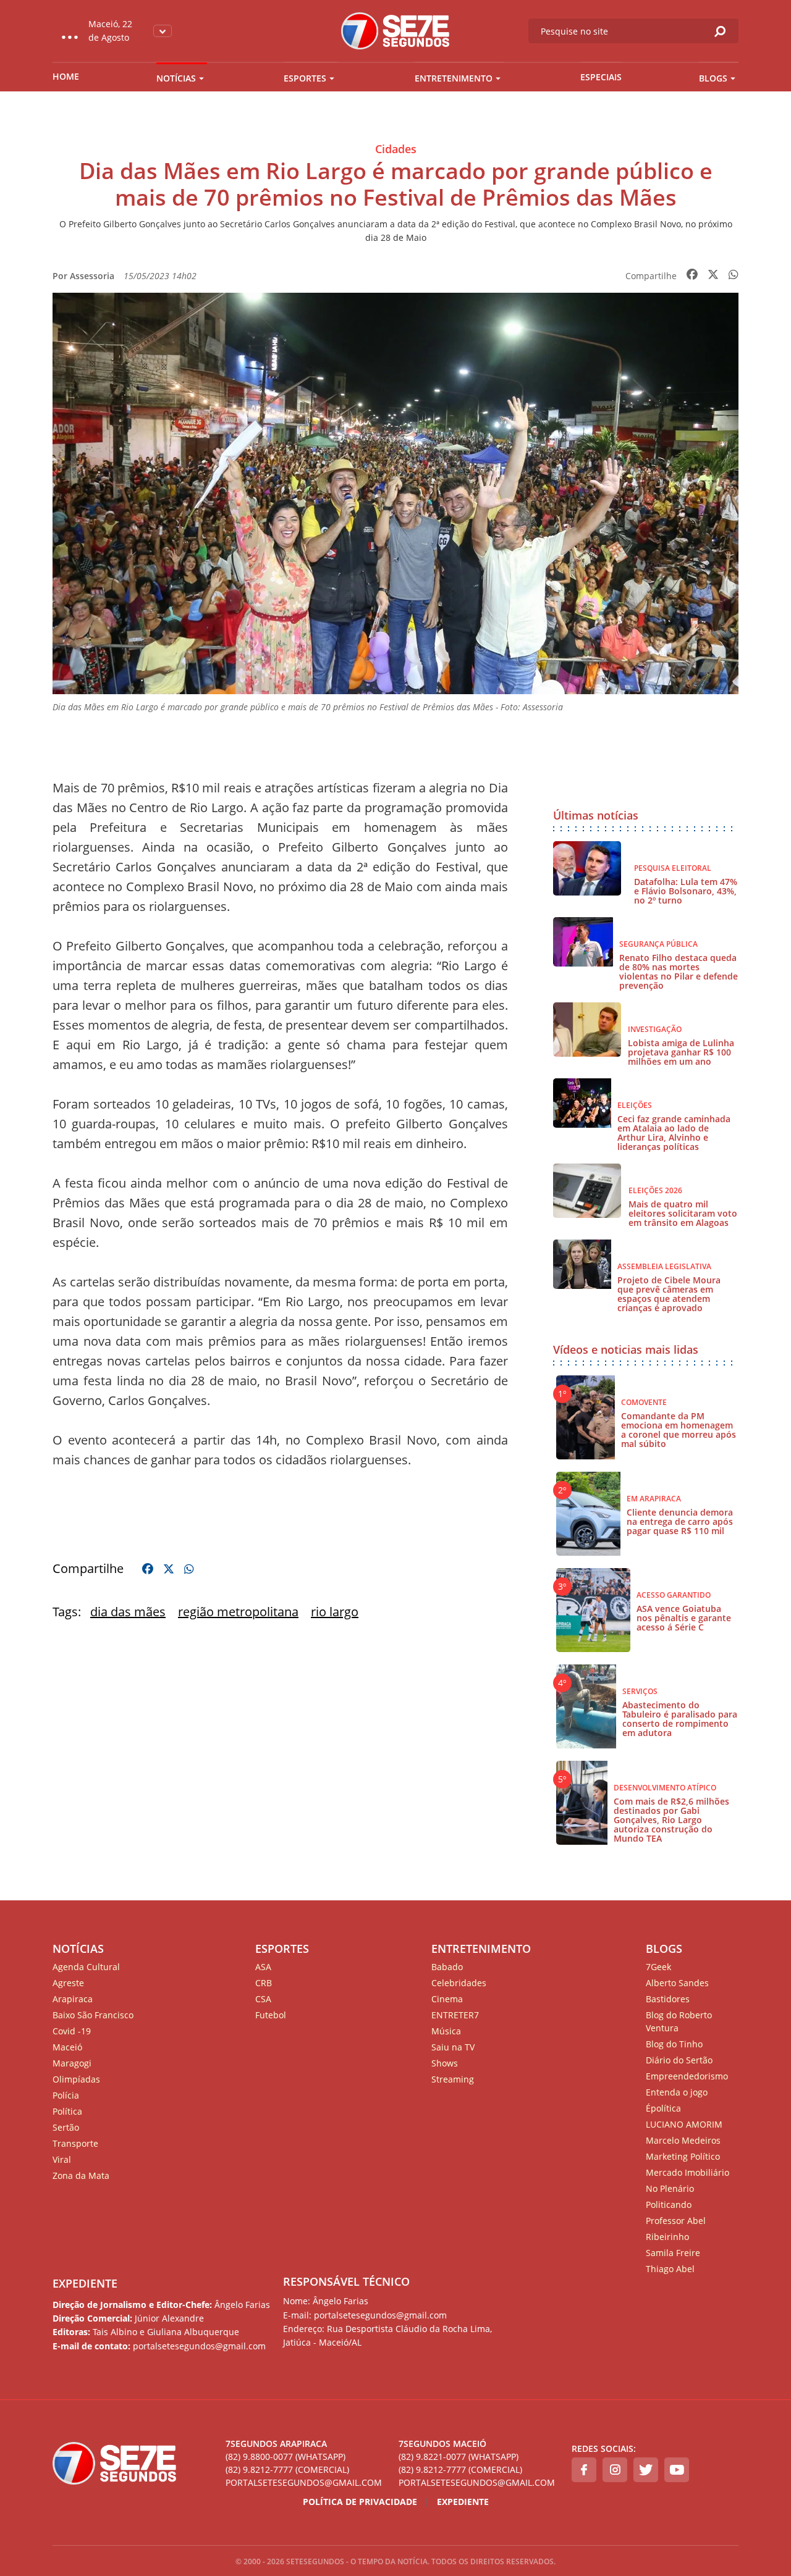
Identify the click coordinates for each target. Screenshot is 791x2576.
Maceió (67, 2047)
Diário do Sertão (679, 2060)
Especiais (601, 77)
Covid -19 (72, 2031)
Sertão (66, 2127)
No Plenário (670, 2188)
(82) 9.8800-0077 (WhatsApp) (286, 2456)
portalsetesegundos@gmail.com (304, 2482)
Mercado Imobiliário (687, 2172)
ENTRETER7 (455, 2015)
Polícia (66, 2095)
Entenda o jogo (677, 2092)
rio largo (335, 1612)
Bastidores (668, 1999)
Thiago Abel (670, 2269)
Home (66, 76)
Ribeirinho (667, 2237)
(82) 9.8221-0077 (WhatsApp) (459, 2456)
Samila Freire (673, 2253)
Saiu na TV (453, 2047)
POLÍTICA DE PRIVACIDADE (360, 2502)
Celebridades (459, 1983)
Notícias (176, 78)
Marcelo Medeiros (683, 2140)
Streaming (453, 2079)
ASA (263, 1967)
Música (446, 2031)
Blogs (713, 78)
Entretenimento (454, 78)
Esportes (305, 78)
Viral (62, 2159)
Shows (445, 2063)
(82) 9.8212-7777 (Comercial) (287, 2469)
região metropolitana (238, 1612)
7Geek (658, 1967)
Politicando (669, 2205)
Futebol (271, 2015)
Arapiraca (73, 1999)
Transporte (75, 2143)
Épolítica (663, 2108)
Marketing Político (683, 2156)
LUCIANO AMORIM (684, 2124)
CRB (264, 1983)
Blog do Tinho (674, 2044)
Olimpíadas (76, 2079)
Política (67, 2111)
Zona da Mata (81, 2175)
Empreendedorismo (687, 2076)
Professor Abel (676, 2221)
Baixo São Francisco (93, 2015)
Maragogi (72, 2063)
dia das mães (128, 1612)
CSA (263, 1999)
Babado (447, 1967)
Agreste (68, 1983)
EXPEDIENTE (85, 2283)
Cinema (447, 1999)
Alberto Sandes (677, 1983)
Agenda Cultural (86, 1967)
